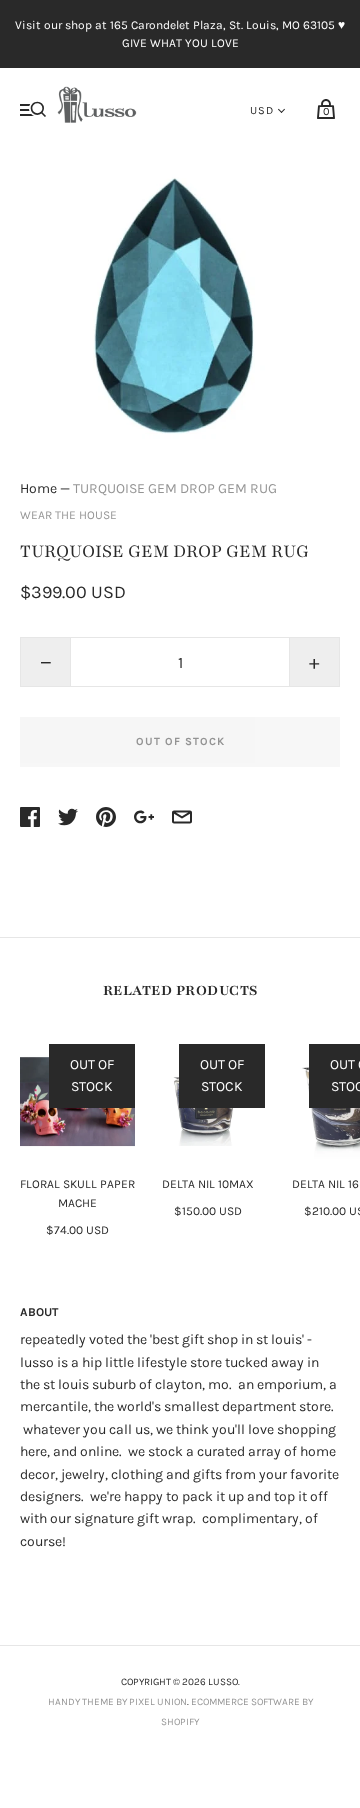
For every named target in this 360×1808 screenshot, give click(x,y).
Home (38, 488)
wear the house (68, 515)
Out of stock (180, 741)
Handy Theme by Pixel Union (117, 1702)
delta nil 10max (208, 1184)
